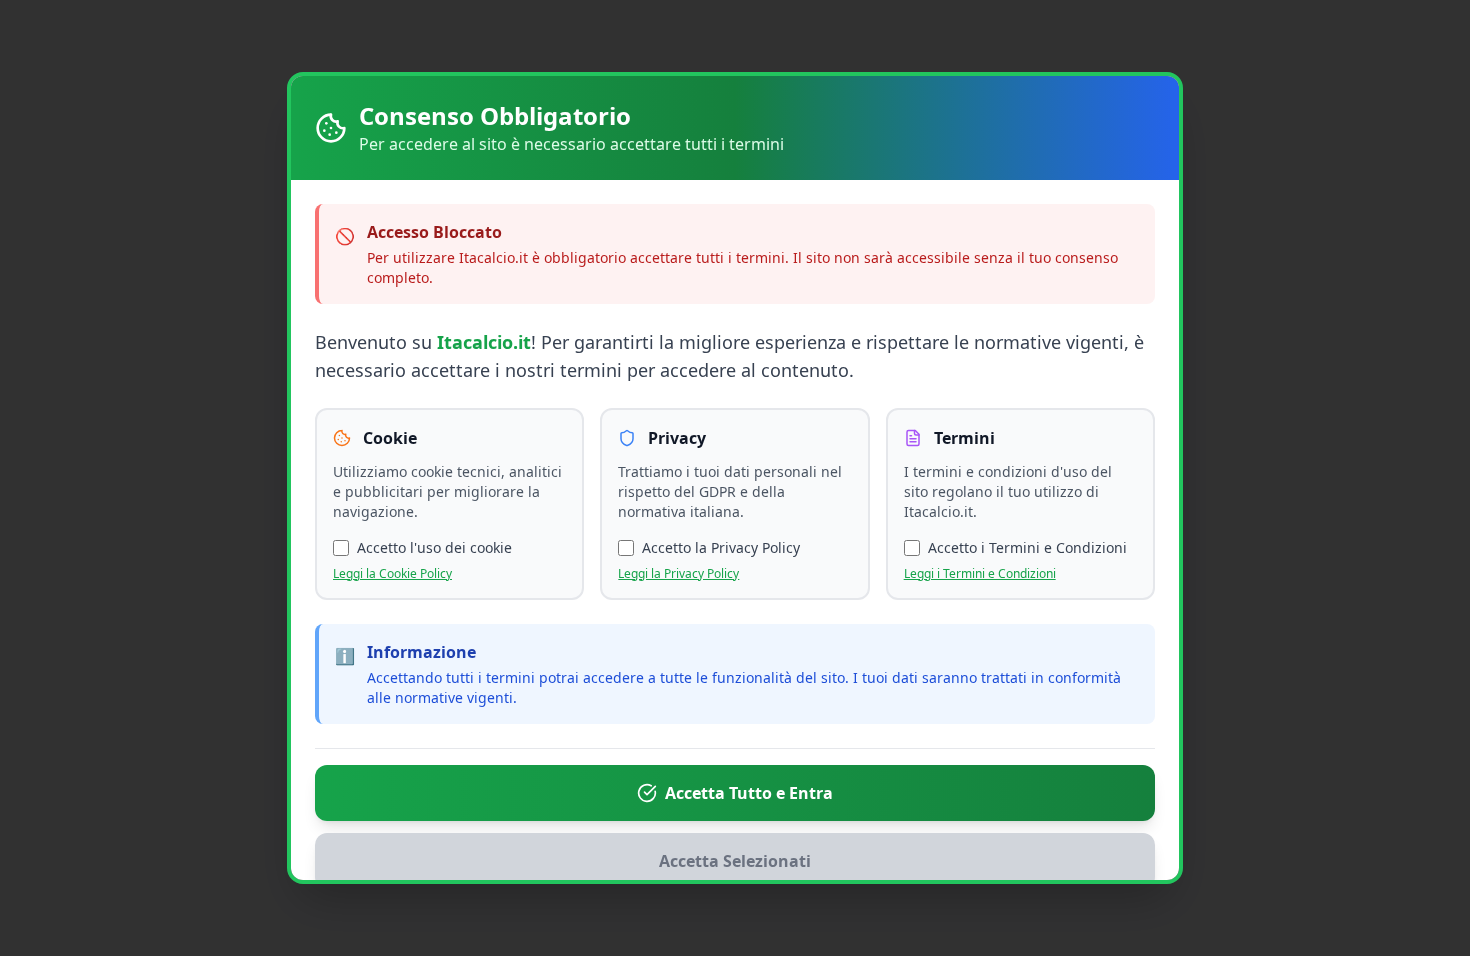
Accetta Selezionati (735, 861)
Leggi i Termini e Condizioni (980, 574)
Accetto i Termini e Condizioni (1027, 547)
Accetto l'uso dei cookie (434, 547)
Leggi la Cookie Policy (392, 574)
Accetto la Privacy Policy (721, 547)
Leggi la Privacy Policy (678, 574)
